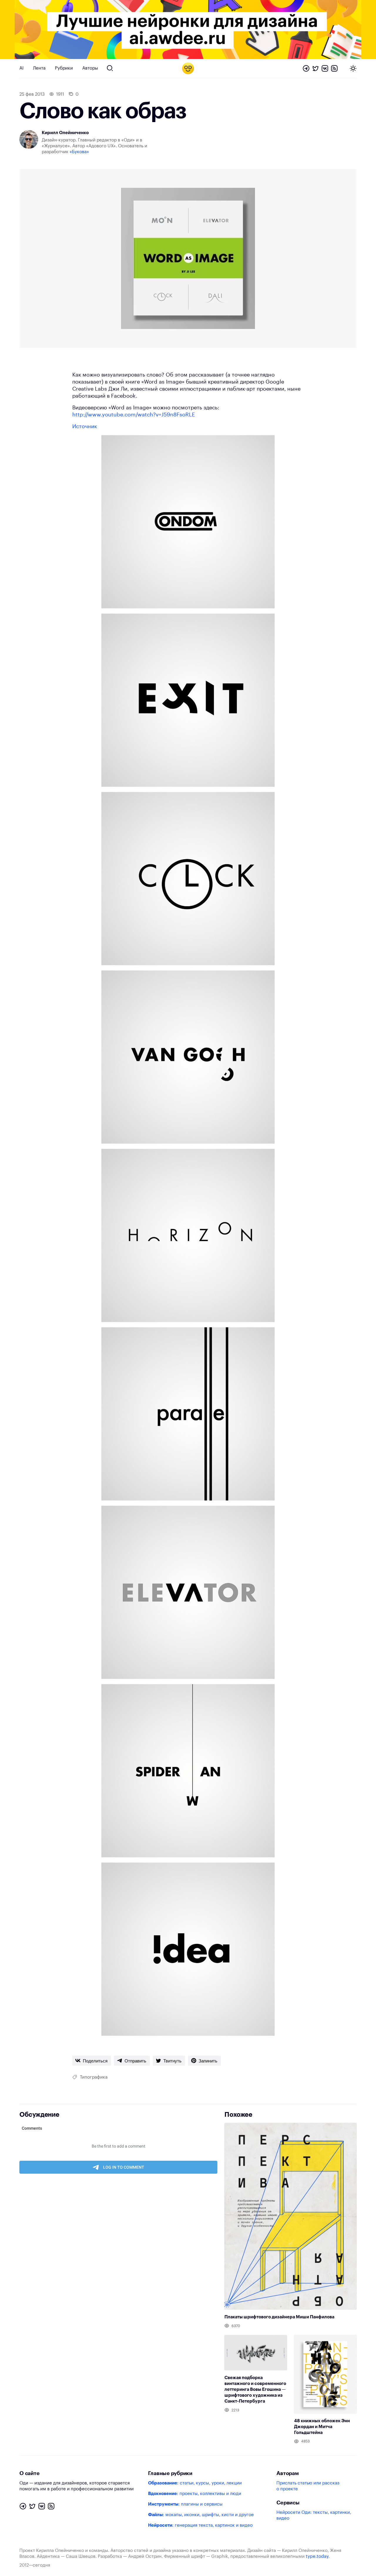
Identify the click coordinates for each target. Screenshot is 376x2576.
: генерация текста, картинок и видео (200, 2525)
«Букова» (79, 152)
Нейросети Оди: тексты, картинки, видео (314, 2515)
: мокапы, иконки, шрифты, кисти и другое (201, 2515)
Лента (39, 68)
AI (21, 68)
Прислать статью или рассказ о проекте (308, 2486)
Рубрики (64, 68)
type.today (317, 2556)
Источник (85, 426)
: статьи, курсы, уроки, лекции (195, 2483)
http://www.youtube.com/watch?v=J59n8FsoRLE (134, 415)
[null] (92, 2061)
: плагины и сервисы (185, 2504)
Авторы (90, 68)
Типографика (94, 2077)
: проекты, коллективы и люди (195, 2494)
